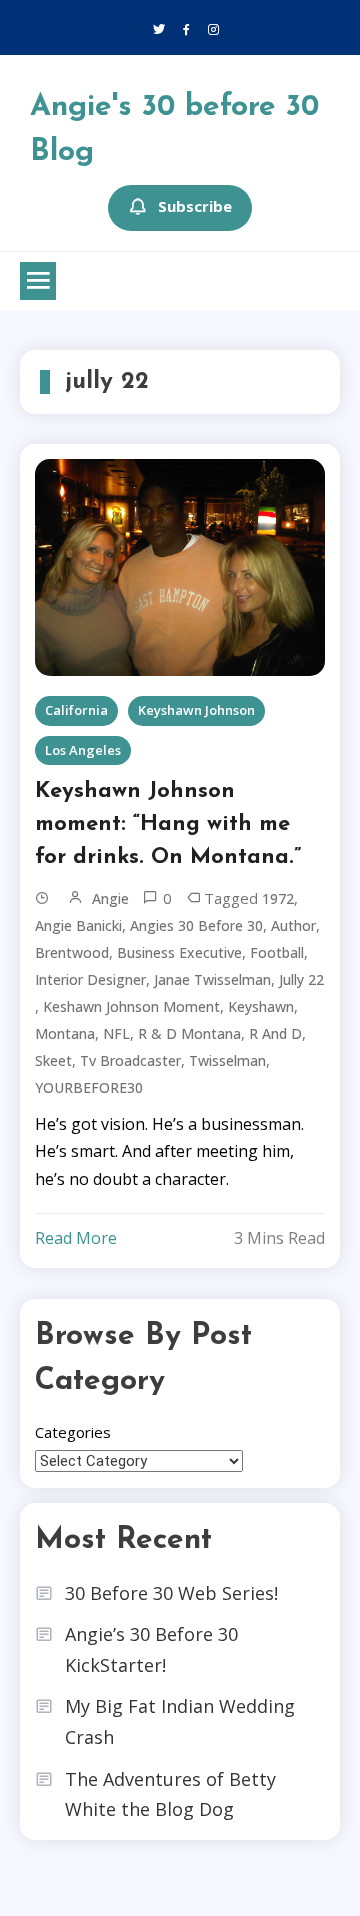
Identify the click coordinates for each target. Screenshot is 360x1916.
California (76, 710)
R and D (275, 1033)
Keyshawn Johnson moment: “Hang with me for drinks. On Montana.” (168, 824)
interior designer (90, 979)
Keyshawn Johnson (196, 710)
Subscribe (195, 206)
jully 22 (301, 979)
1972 (278, 898)
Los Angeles (83, 750)
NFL (116, 1033)
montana (65, 1033)
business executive (179, 952)
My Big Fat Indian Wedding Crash (180, 1721)
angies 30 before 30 (196, 925)
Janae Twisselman (212, 979)
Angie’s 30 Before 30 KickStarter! (151, 1649)
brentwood (72, 952)
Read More (76, 1238)
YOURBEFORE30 (89, 1087)
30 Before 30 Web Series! (171, 1593)
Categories (73, 1432)
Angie (110, 898)
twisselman (227, 1060)
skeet (53, 1060)
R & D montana (189, 1033)
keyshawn (261, 1006)
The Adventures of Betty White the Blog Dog (170, 1794)
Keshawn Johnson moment (131, 1006)
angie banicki (78, 925)
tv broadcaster (130, 1060)
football (277, 952)
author (293, 925)
